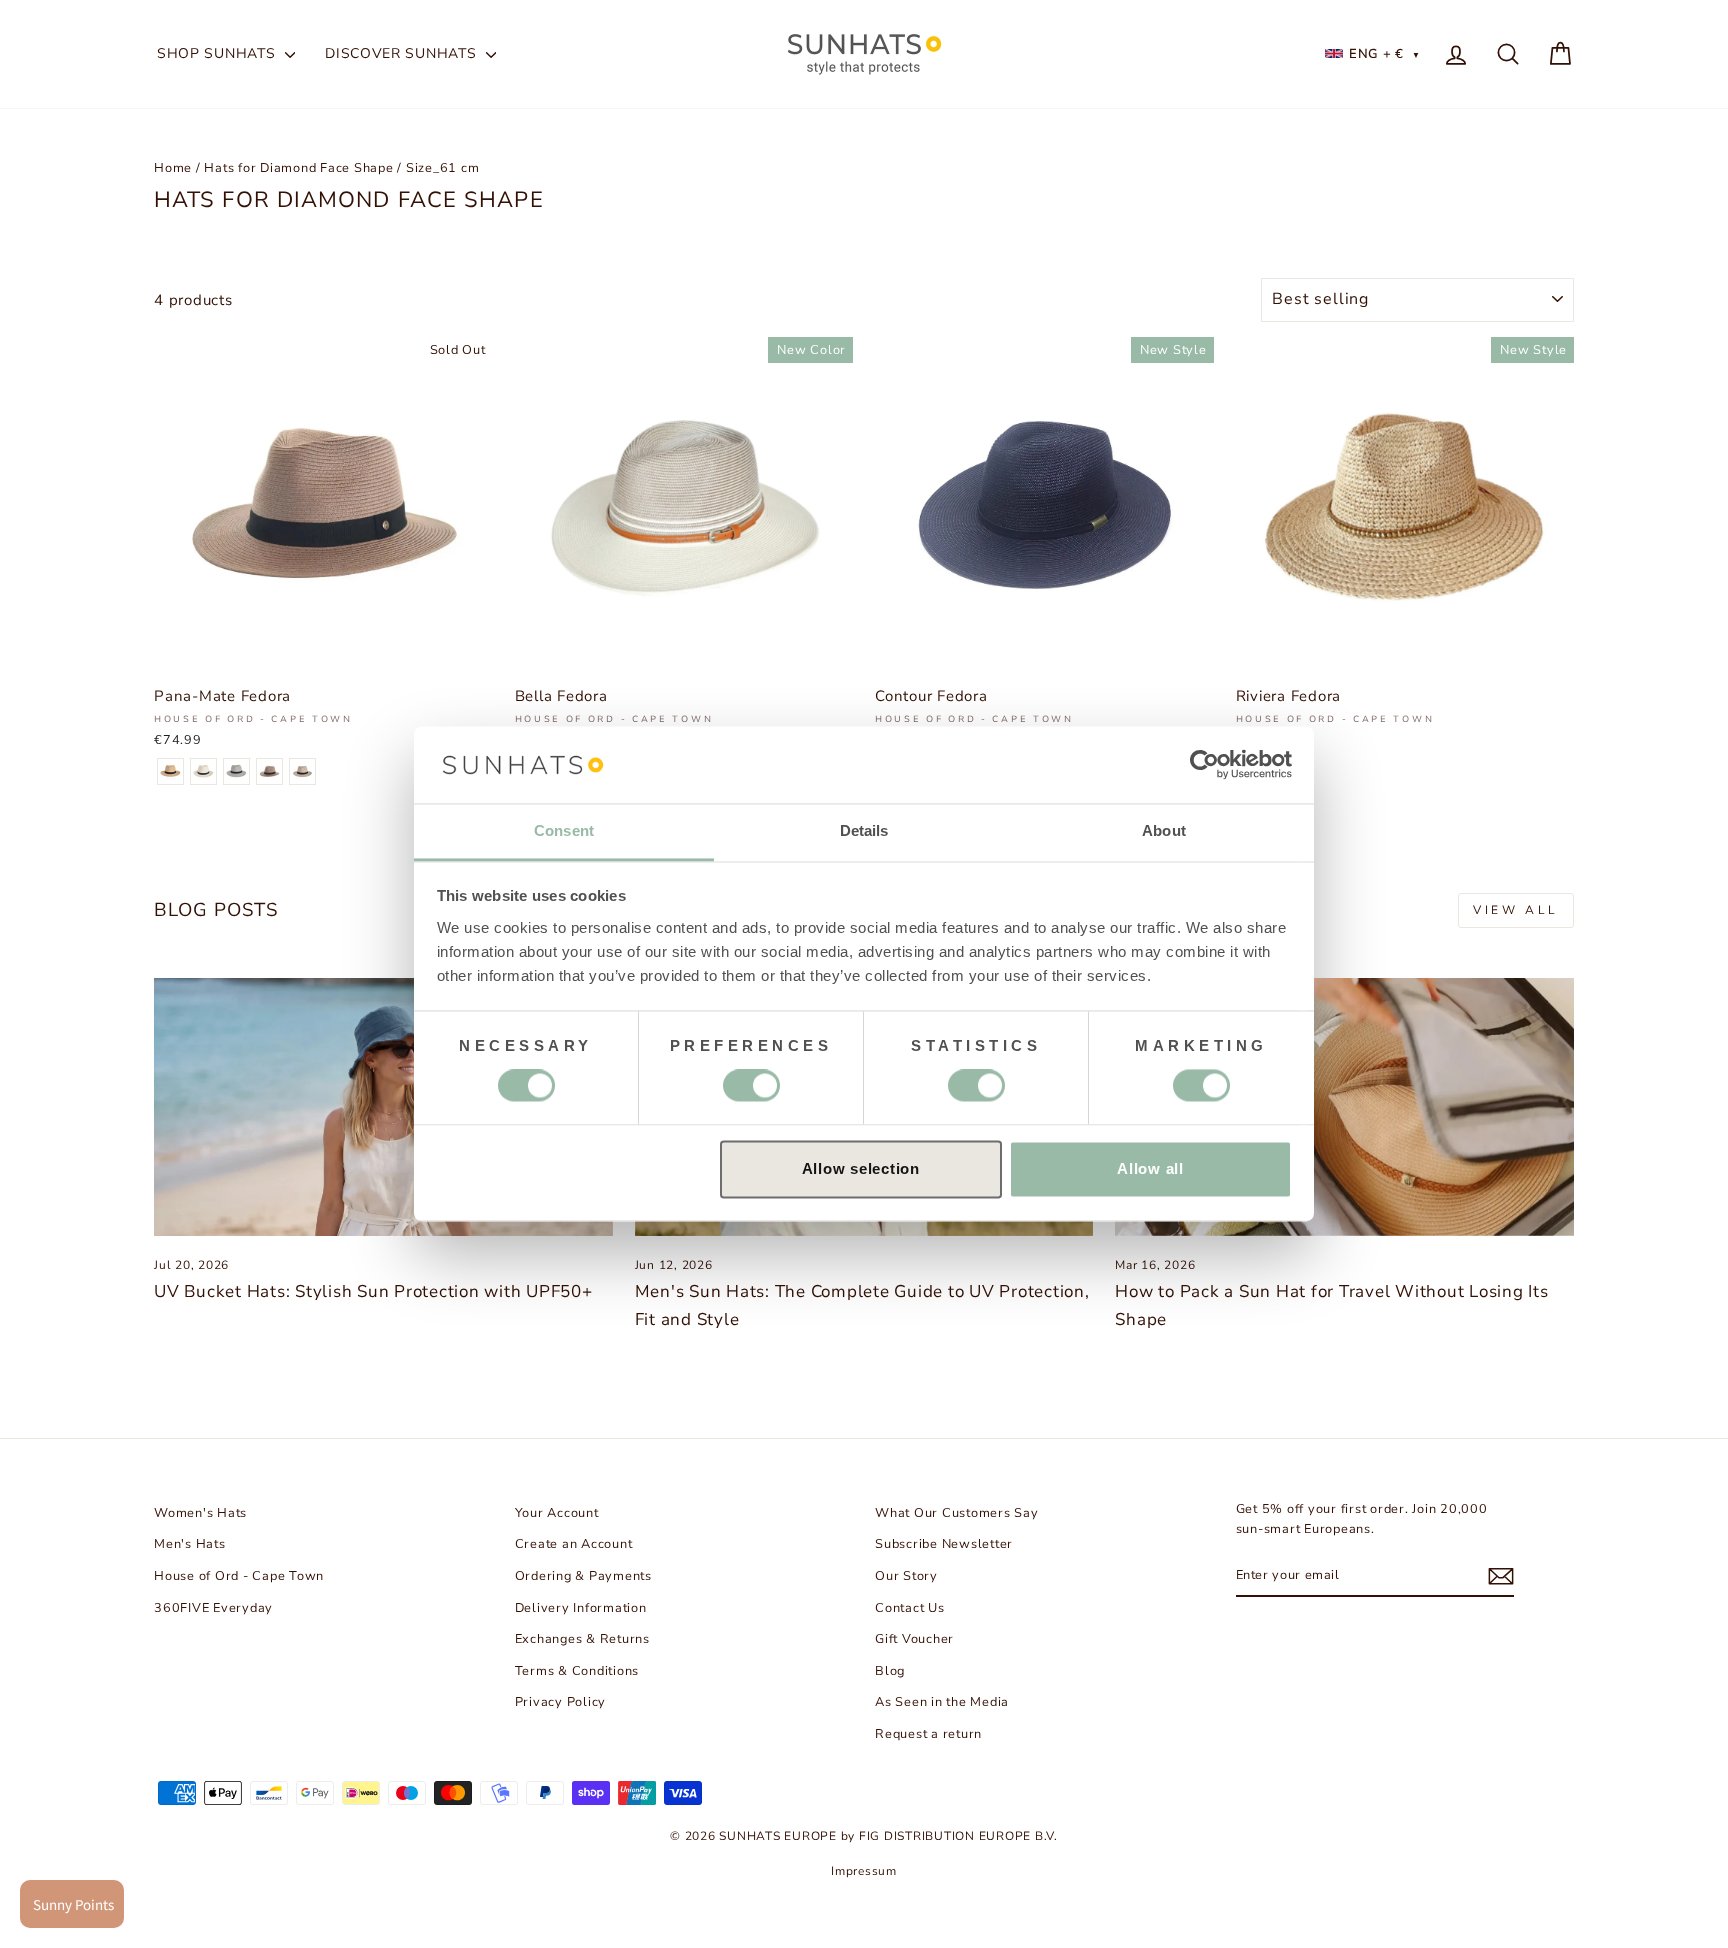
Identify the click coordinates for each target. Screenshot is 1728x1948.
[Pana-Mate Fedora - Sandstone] (302, 771)
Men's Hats (190, 1544)
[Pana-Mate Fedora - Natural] (170, 771)
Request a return (928, 1734)
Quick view (323, 652)
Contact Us (910, 1608)
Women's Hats (200, 1513)
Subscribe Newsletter (944, 1544)
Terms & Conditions (577, 1671)
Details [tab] (864, 830)
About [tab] (1164, 830)
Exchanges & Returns (582, 1639)
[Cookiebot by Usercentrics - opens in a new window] (1204, 765)
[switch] (751, 1086)
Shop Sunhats (218, 53)
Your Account (557, 1513)
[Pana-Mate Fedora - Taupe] (269, 771)
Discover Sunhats (403, 53)
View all (1516, 910)
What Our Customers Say (957, 1513)
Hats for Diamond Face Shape (298, 168)
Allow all (1150, 1168)
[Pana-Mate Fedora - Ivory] (203, 771)
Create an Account (574, 1544)
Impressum (864, 1871)
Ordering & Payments (583, 1576)
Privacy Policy (561, 1702)
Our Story (906, 1576)
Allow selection (861, 1168)
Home (173, 168)
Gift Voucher (914, 1639)
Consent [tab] (564, 830)
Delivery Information (581, 1608)
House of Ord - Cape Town (239, 1576)
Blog (890, 1671)
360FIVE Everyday (213, 1608)
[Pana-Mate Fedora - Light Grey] (236, 771)
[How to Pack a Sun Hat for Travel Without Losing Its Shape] (1344, 1107)
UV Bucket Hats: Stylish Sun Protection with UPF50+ (373, 1291)
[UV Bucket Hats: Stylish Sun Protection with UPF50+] (383, 1107)
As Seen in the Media (942, 1702)
